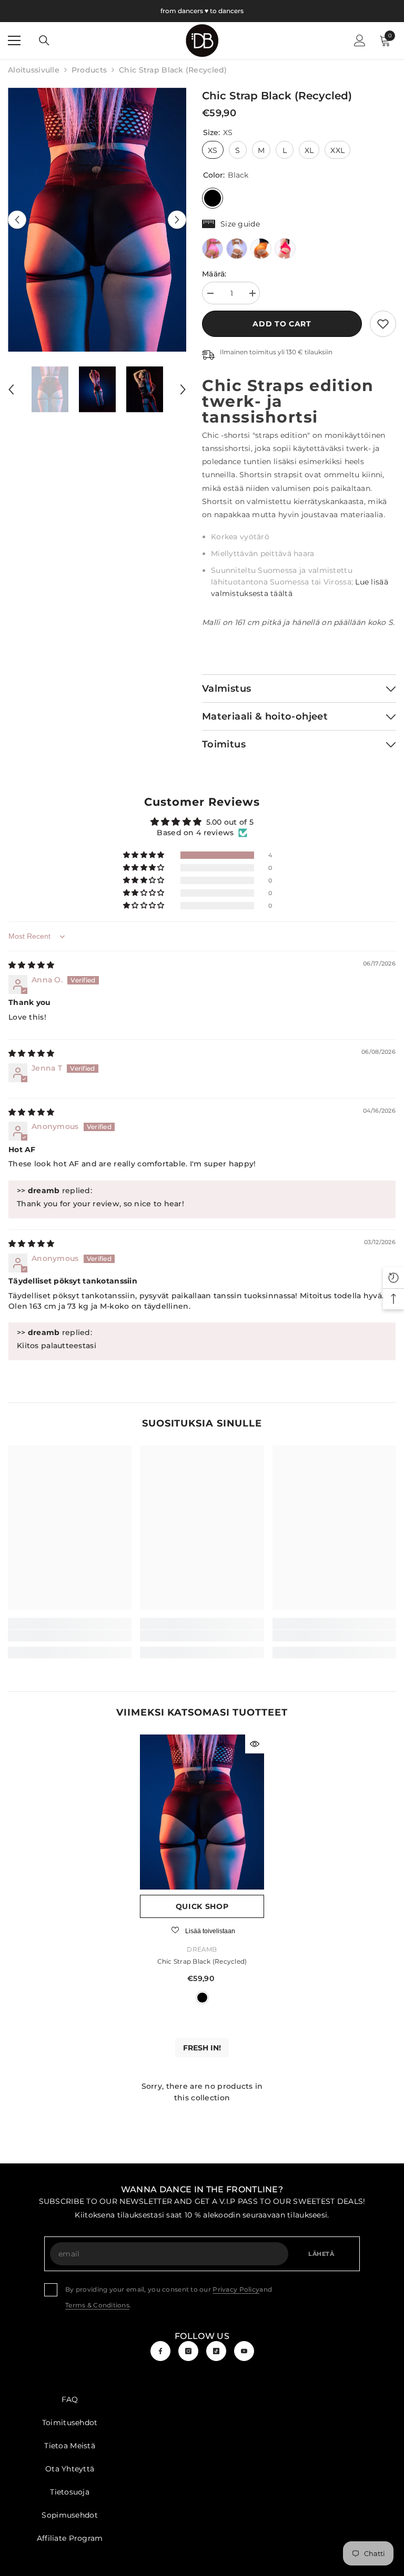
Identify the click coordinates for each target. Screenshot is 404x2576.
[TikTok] (216, 2351)
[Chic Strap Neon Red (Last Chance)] (285, 249)
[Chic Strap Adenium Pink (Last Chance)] (213, 249)
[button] (17, 219)
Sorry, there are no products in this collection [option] (202, 2092)
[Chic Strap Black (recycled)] (202, 1812)
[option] (97, 220)
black (202, 1998)
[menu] (14, 40)
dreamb (202, 1949)
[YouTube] (244, 2351)
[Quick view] (255, 1744)
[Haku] (44, 40)
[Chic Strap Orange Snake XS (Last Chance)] (261, 249)
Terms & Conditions (97, 2305)
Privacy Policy (236, 2289)
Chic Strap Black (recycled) (202, 1961)
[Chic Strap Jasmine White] (237, 249)
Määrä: (214, 274)
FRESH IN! (202, 2048)
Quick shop (202, 1906)
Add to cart (282, 324)
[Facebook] (160, 2351)
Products (89, 70)
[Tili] (360, 40)
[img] (31, 965)
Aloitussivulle (34, 70)
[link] (383, 324)
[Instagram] (188, 2351)
